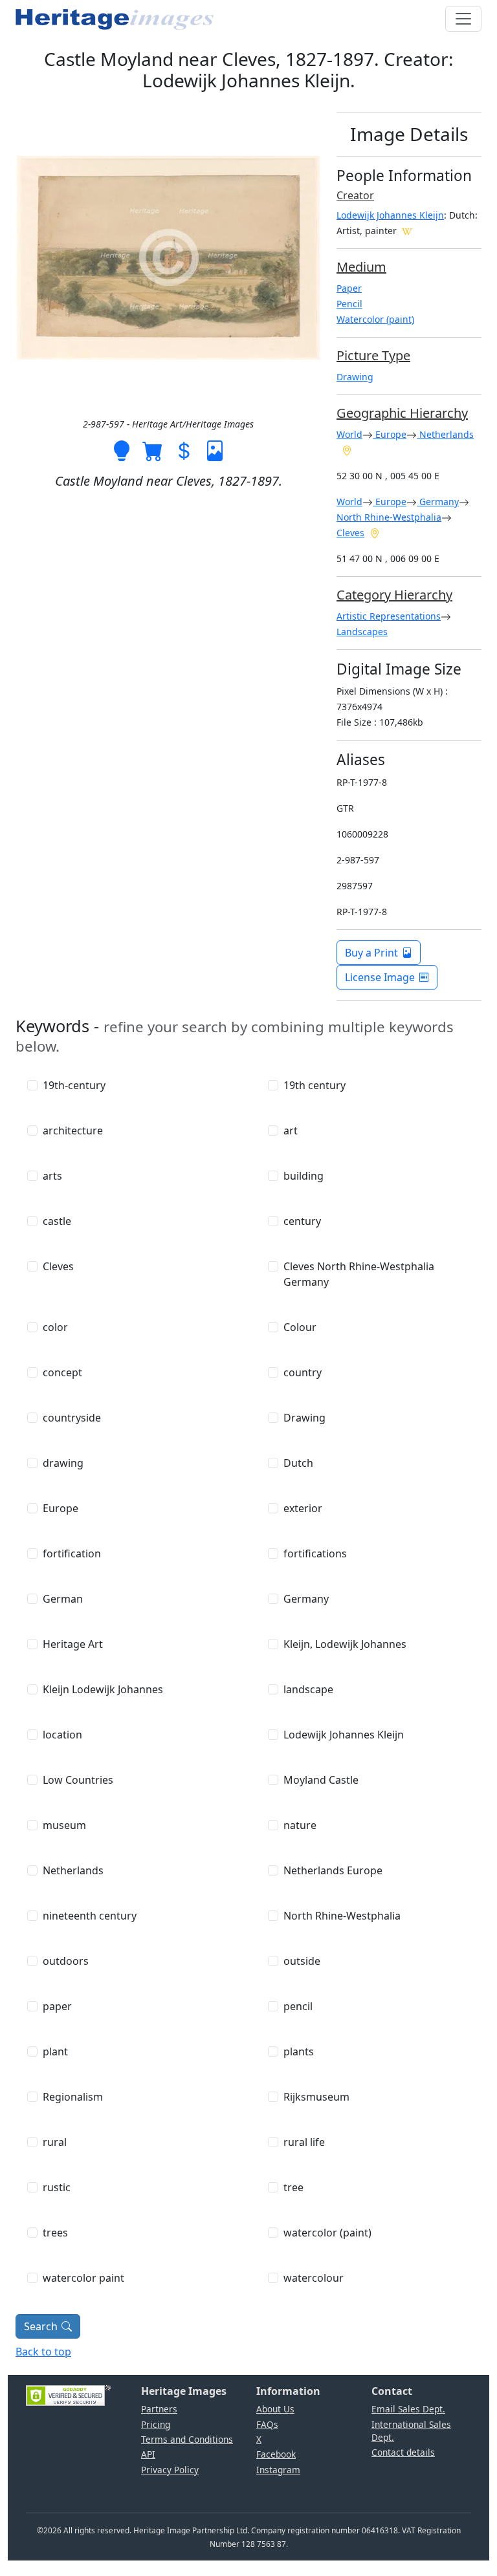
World (349, 434)
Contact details (403, 2452)
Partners (159, 2409)
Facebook (276, 2454)
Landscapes (362, 632)
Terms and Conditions (187, 2439)
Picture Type (373, 355)
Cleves (350, 533)
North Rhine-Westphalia (389, 517)
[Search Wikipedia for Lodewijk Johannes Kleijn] (407, 230)
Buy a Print (371, 953)
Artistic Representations (389, 616)
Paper (349, 288)
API (148, 2454)
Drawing (355, 377)
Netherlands (445, 434)
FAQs (267, 2424)
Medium (361, 267)
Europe (390, 434)
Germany (438, 502)
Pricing (156, 2424)
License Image (380, 977)
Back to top (43, 2352)
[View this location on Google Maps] (347, 449)
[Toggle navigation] (463, 19)
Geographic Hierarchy (402, 413)
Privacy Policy (170, 2470)
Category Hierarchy (394, 595)
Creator (355, 195)
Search (41, 2326)
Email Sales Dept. (408, 2409)
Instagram (278, 2470)
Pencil (349, 304)
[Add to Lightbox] (122, 450)
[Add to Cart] (153, 450)
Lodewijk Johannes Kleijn (390, 215)
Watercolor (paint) (375, 319)
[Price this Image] (184, 450)
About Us (275, 2409)
